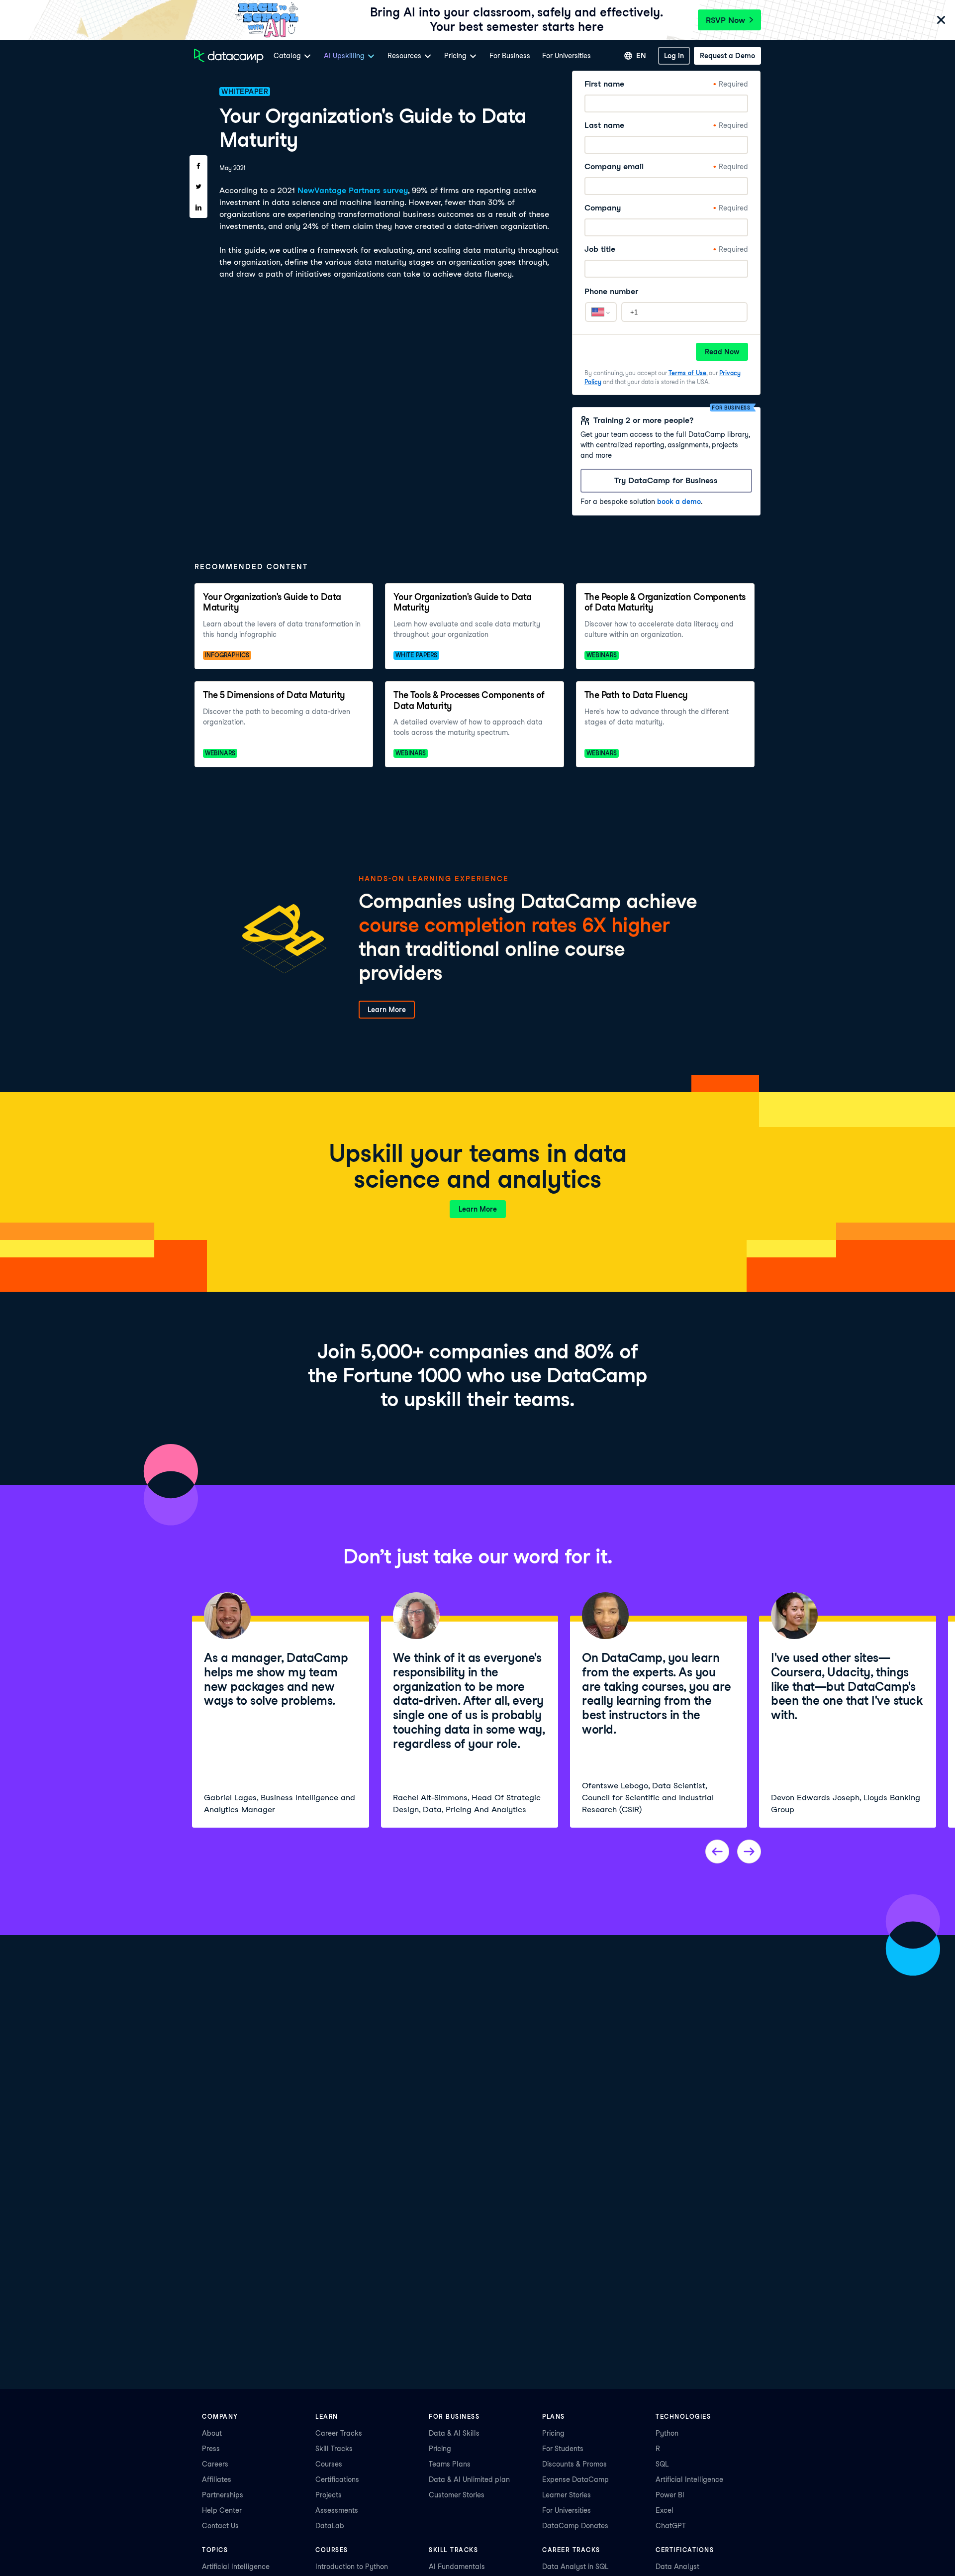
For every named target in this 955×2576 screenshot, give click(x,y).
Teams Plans (450, 2464)
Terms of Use (687, 373)
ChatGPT (671, 2526)
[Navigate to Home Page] (229, 56)
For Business (510, 56)
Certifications (337, 2479)
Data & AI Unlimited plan (469, 2479)
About (212, 2433)
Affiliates (217, 2479)
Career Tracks (339, 2433)
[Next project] (749, 1852)
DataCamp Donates (575, 2526)
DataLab (330, 2526)
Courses (329, 2464)
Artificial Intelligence (689, 2479)
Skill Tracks (334, 2449)
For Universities (567, 56)
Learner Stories (567, 2495)
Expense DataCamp (575, 2479)
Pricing (440, 2449)
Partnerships (223, 2495)
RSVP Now (725, 20)
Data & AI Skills (454, 2433)
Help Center (222, 2510)
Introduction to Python (352, 2567)
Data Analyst (677, 2567)
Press (211, 2449)
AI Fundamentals (457, 2567)
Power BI (670, 2495)
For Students (563, 2449)
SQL (662, 2464)
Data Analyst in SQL (575, 2567)
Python (667, 2433)
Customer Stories (457, 2495)
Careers (215, 2464)
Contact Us (220, 2526)
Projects (329, 2495)
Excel (665, 2510)
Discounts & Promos (574, 2464)
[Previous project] (717, 1852)
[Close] (941, 21)
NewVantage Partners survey (353, 190)
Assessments (337, 2510)
